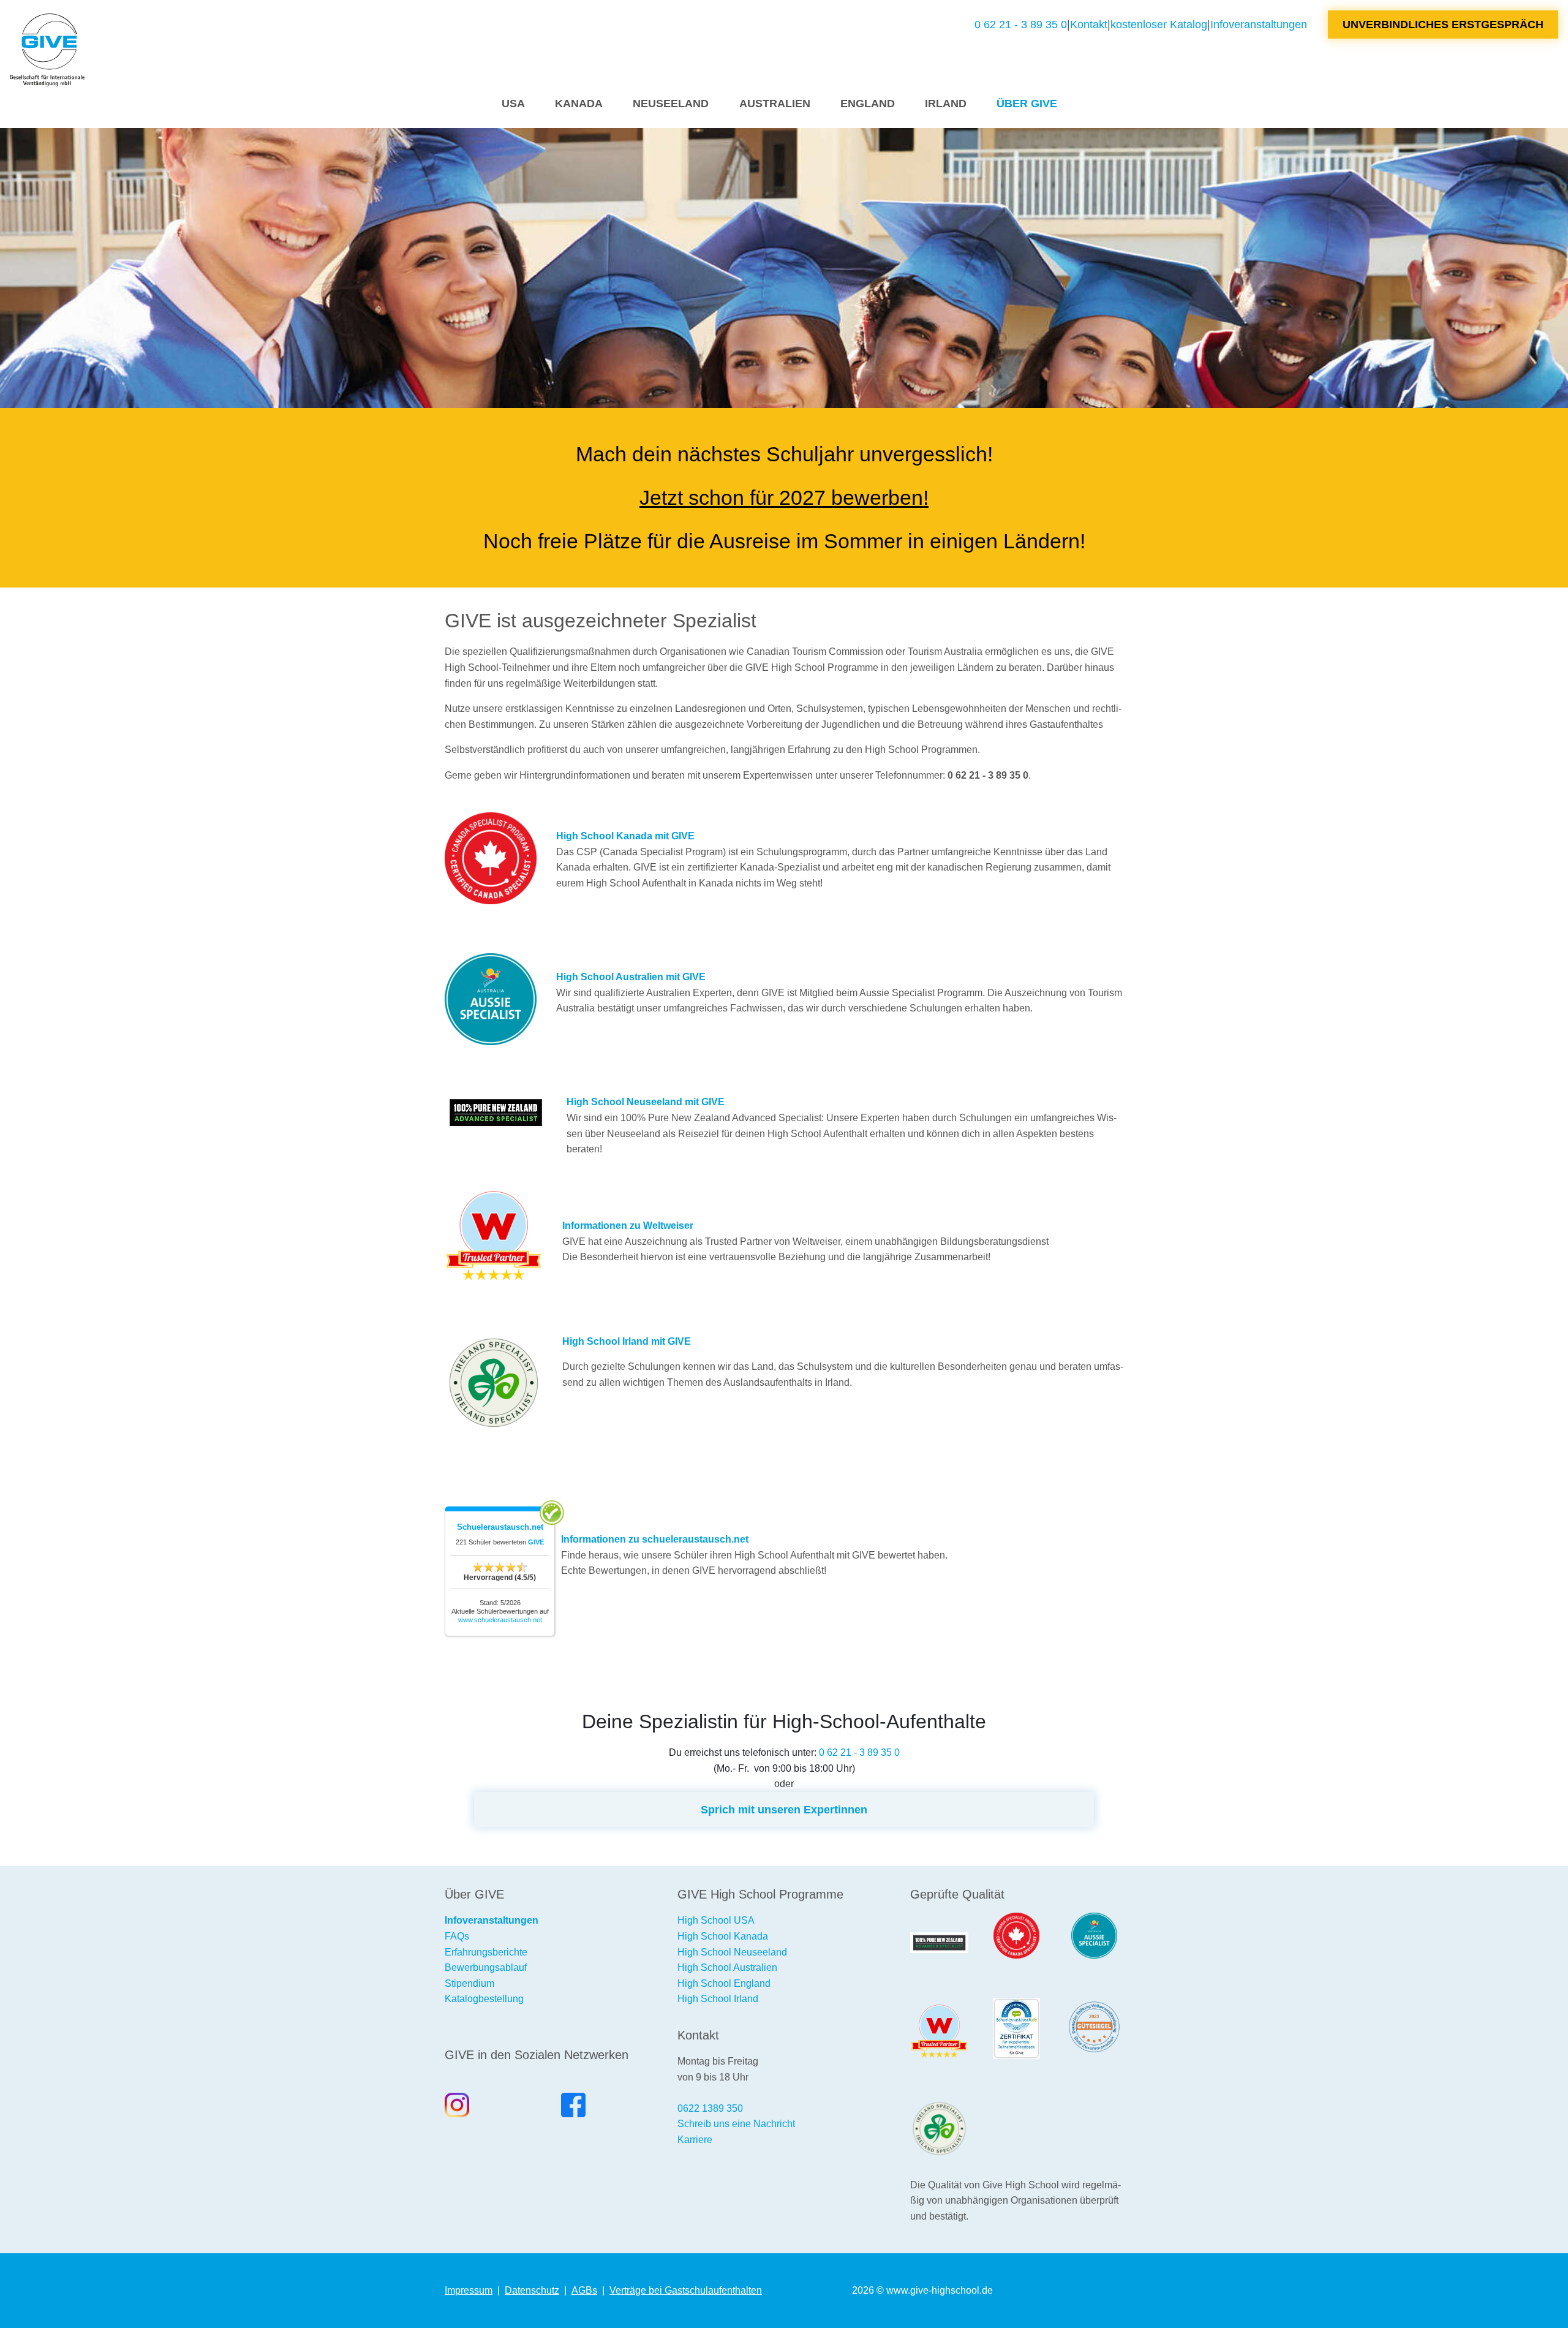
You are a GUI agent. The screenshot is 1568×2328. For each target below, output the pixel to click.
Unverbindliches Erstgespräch (1443, 24)
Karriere (695, 2140)
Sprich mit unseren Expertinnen (784, 1809)
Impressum (469, 2290)
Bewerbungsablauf (486, 1967)
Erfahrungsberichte (486, 1952)
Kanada (579, 103)
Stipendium (469, 1983)
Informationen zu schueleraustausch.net (655, 1539)
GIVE (536, 1542)
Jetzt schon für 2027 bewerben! (784, 497)
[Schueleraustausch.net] (1016, 2028)
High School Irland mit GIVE (627, 1341)
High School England (724, 1983)
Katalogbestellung (484, 1999)
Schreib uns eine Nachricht (736, 2124)
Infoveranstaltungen (1259, 24)
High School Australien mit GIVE (631, 977)
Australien (775, 103)
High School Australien (727, 1967)
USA (513, 103)
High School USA (716, 1920)
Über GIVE (1027, 103)
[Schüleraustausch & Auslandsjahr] (47, 50)
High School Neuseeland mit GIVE (646, 1102)
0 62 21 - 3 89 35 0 (1021, 24)
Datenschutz (532, 2290)
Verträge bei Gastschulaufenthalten (686, 2290)
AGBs (584, 2290)
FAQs (457, 1936)
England (868, 103)
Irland (946, 103)
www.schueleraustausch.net (500, 1620)
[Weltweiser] (939, 2031)
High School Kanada (723, 1936)
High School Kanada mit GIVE (625, 836)
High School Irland (718, 1999)
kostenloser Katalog (1159, 24)
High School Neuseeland (732, 1952)
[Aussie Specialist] (1094, 1936)
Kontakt (1089, 24)
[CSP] (1016, 1936)
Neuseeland (671, 103)
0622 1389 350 (710, 2108)
